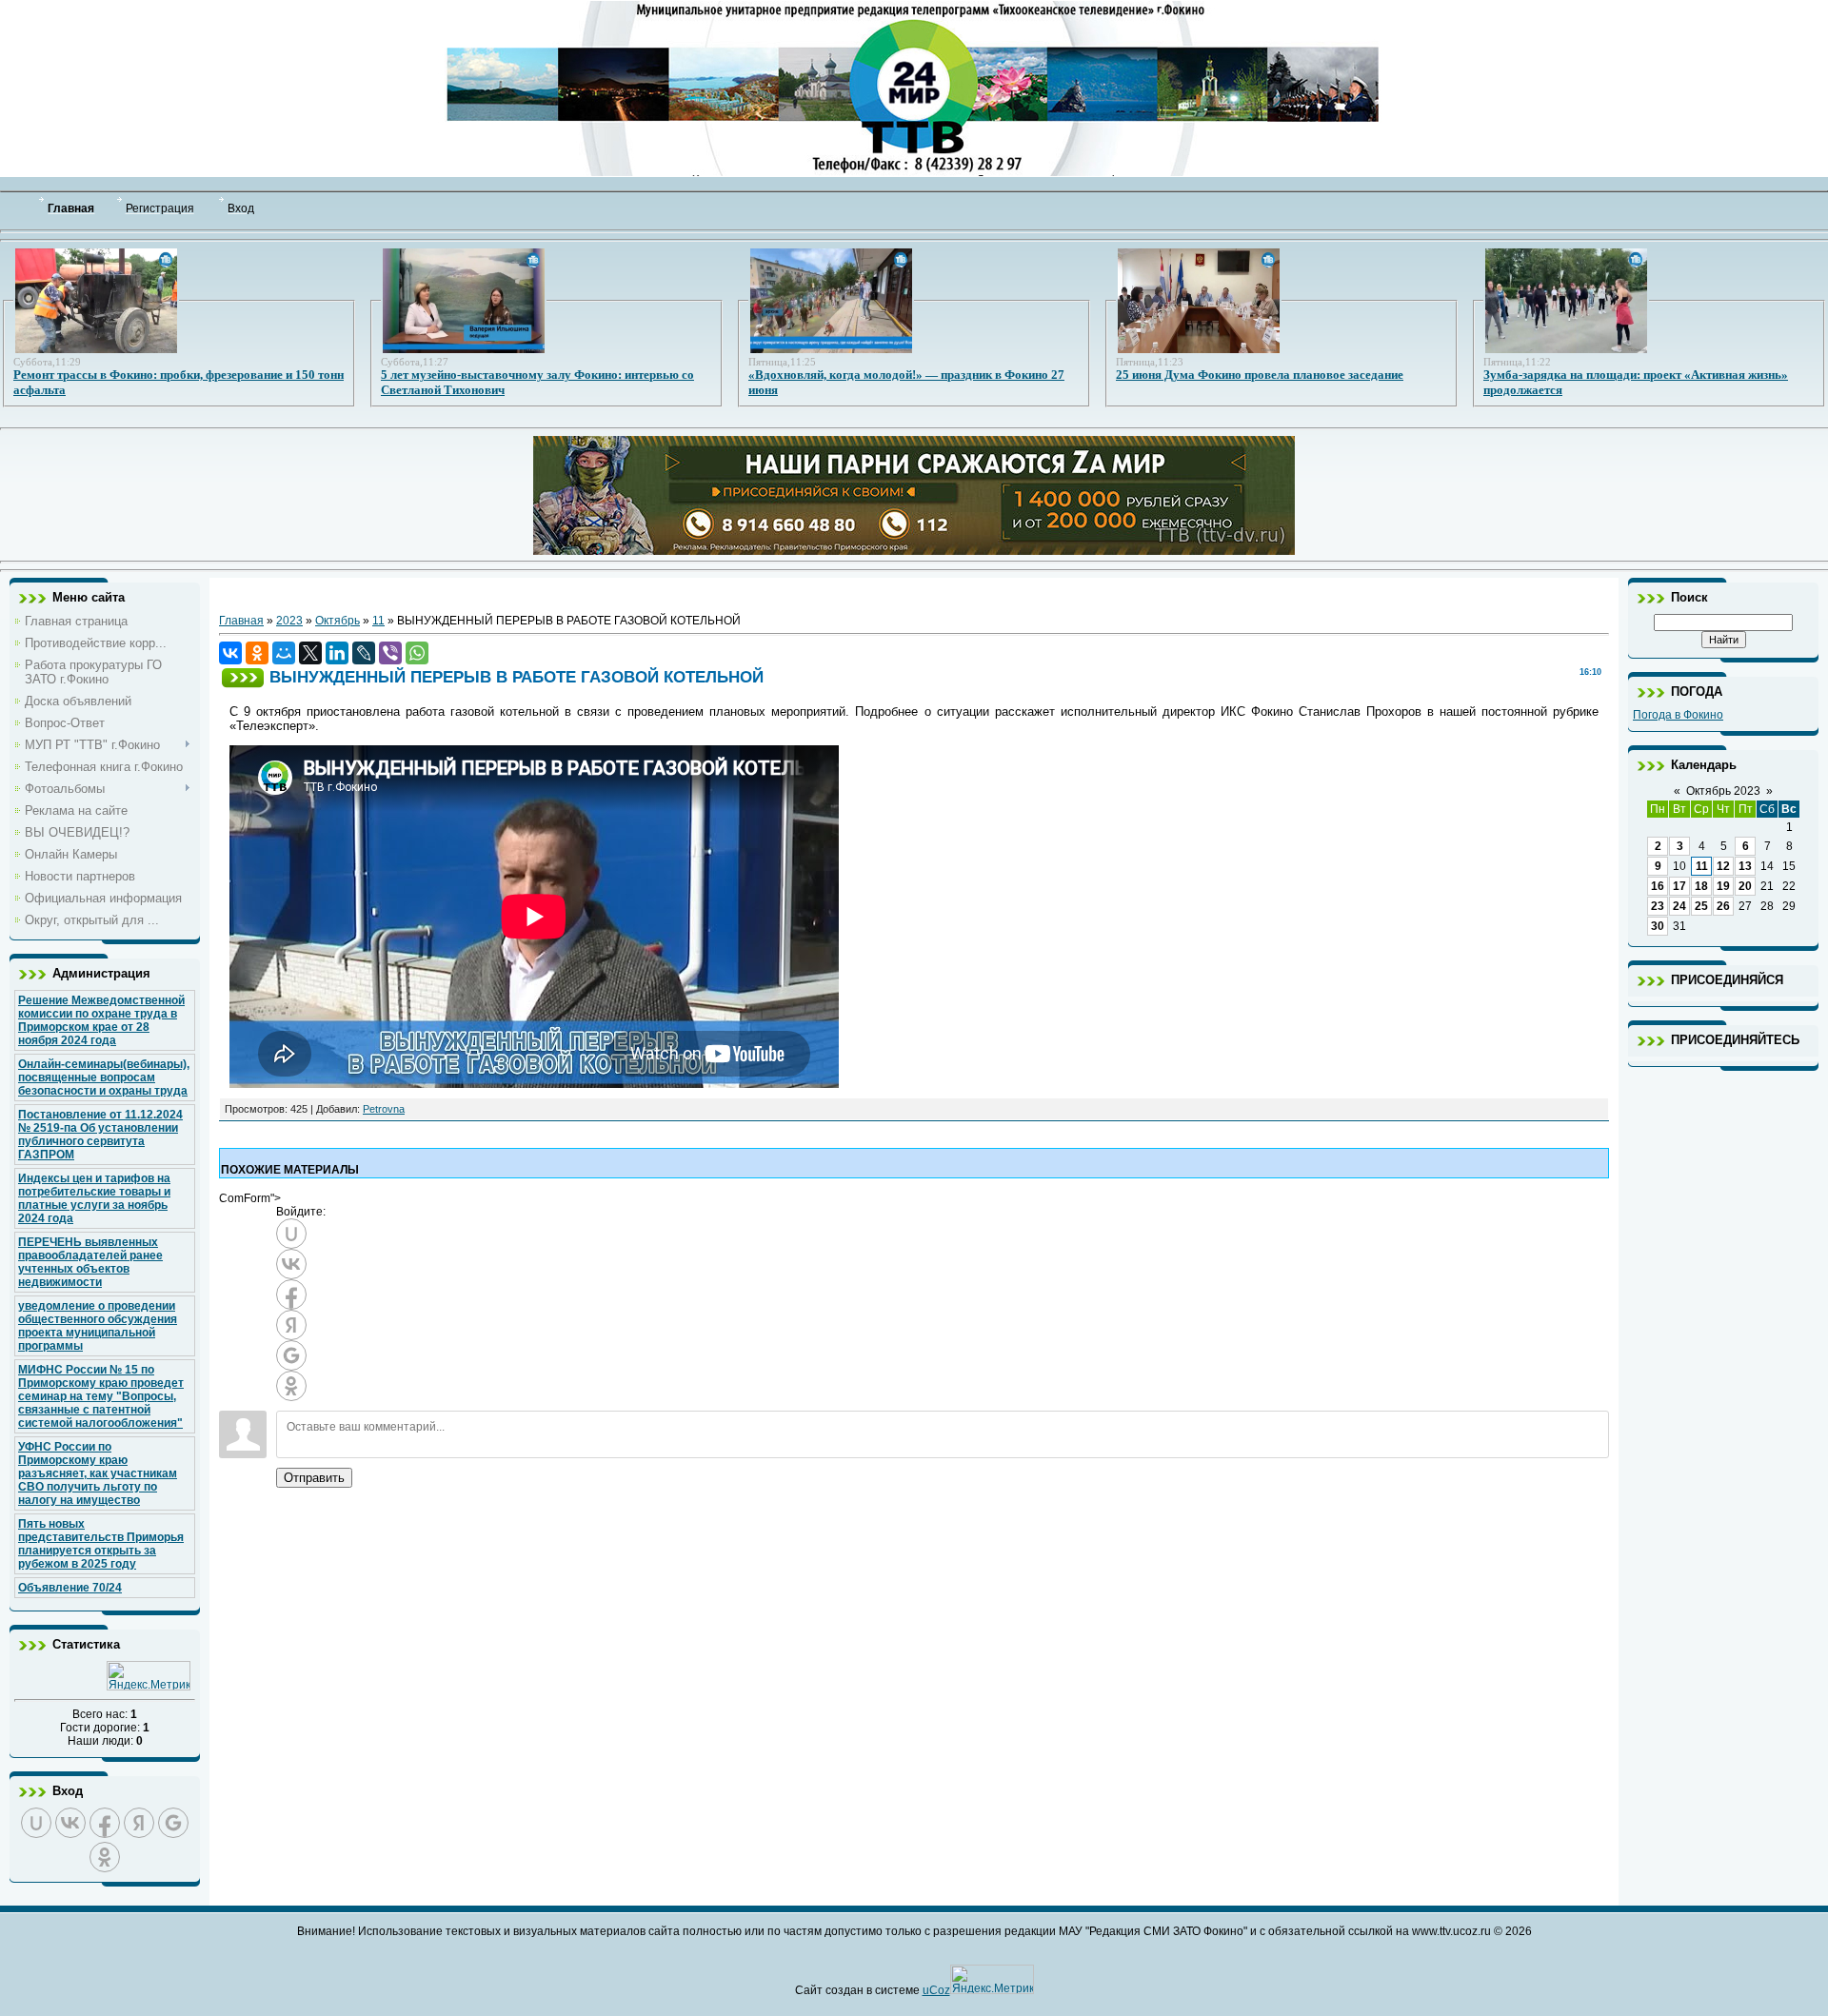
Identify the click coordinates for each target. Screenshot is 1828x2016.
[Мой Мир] (284, 653)
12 (1723, 866)
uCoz (936, 1990)
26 (1723, 906)
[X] (310, 653)
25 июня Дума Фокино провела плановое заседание (1260, 375)
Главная (241, 621)
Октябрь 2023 (1723, 791)
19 (1723, 886)
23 (1658, 906)
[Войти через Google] (173, 1823)
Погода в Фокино (1678, 715)
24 (1679, 906)
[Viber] (390, 653)
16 (1658, 886)
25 (1701, 906)
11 (378, 621)
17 (1679, 886)
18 (1701, 886)
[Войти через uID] (36, 1823)
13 (1745, 866)
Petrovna (384, 1109)
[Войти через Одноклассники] (105, 1857)
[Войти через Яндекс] (139, 1823)
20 (1745, 886)
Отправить (314, 1478)
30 (1658, 926)
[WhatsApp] (417, 653)
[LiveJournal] (364, 653)
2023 (289, 621)
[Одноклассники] (257, 653)
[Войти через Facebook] (105, 1823)
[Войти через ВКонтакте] (70, 1823)
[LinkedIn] (337, 653)
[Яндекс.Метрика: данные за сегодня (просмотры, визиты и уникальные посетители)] (149, 1676)
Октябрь (338, 621)
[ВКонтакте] (230, 653)
